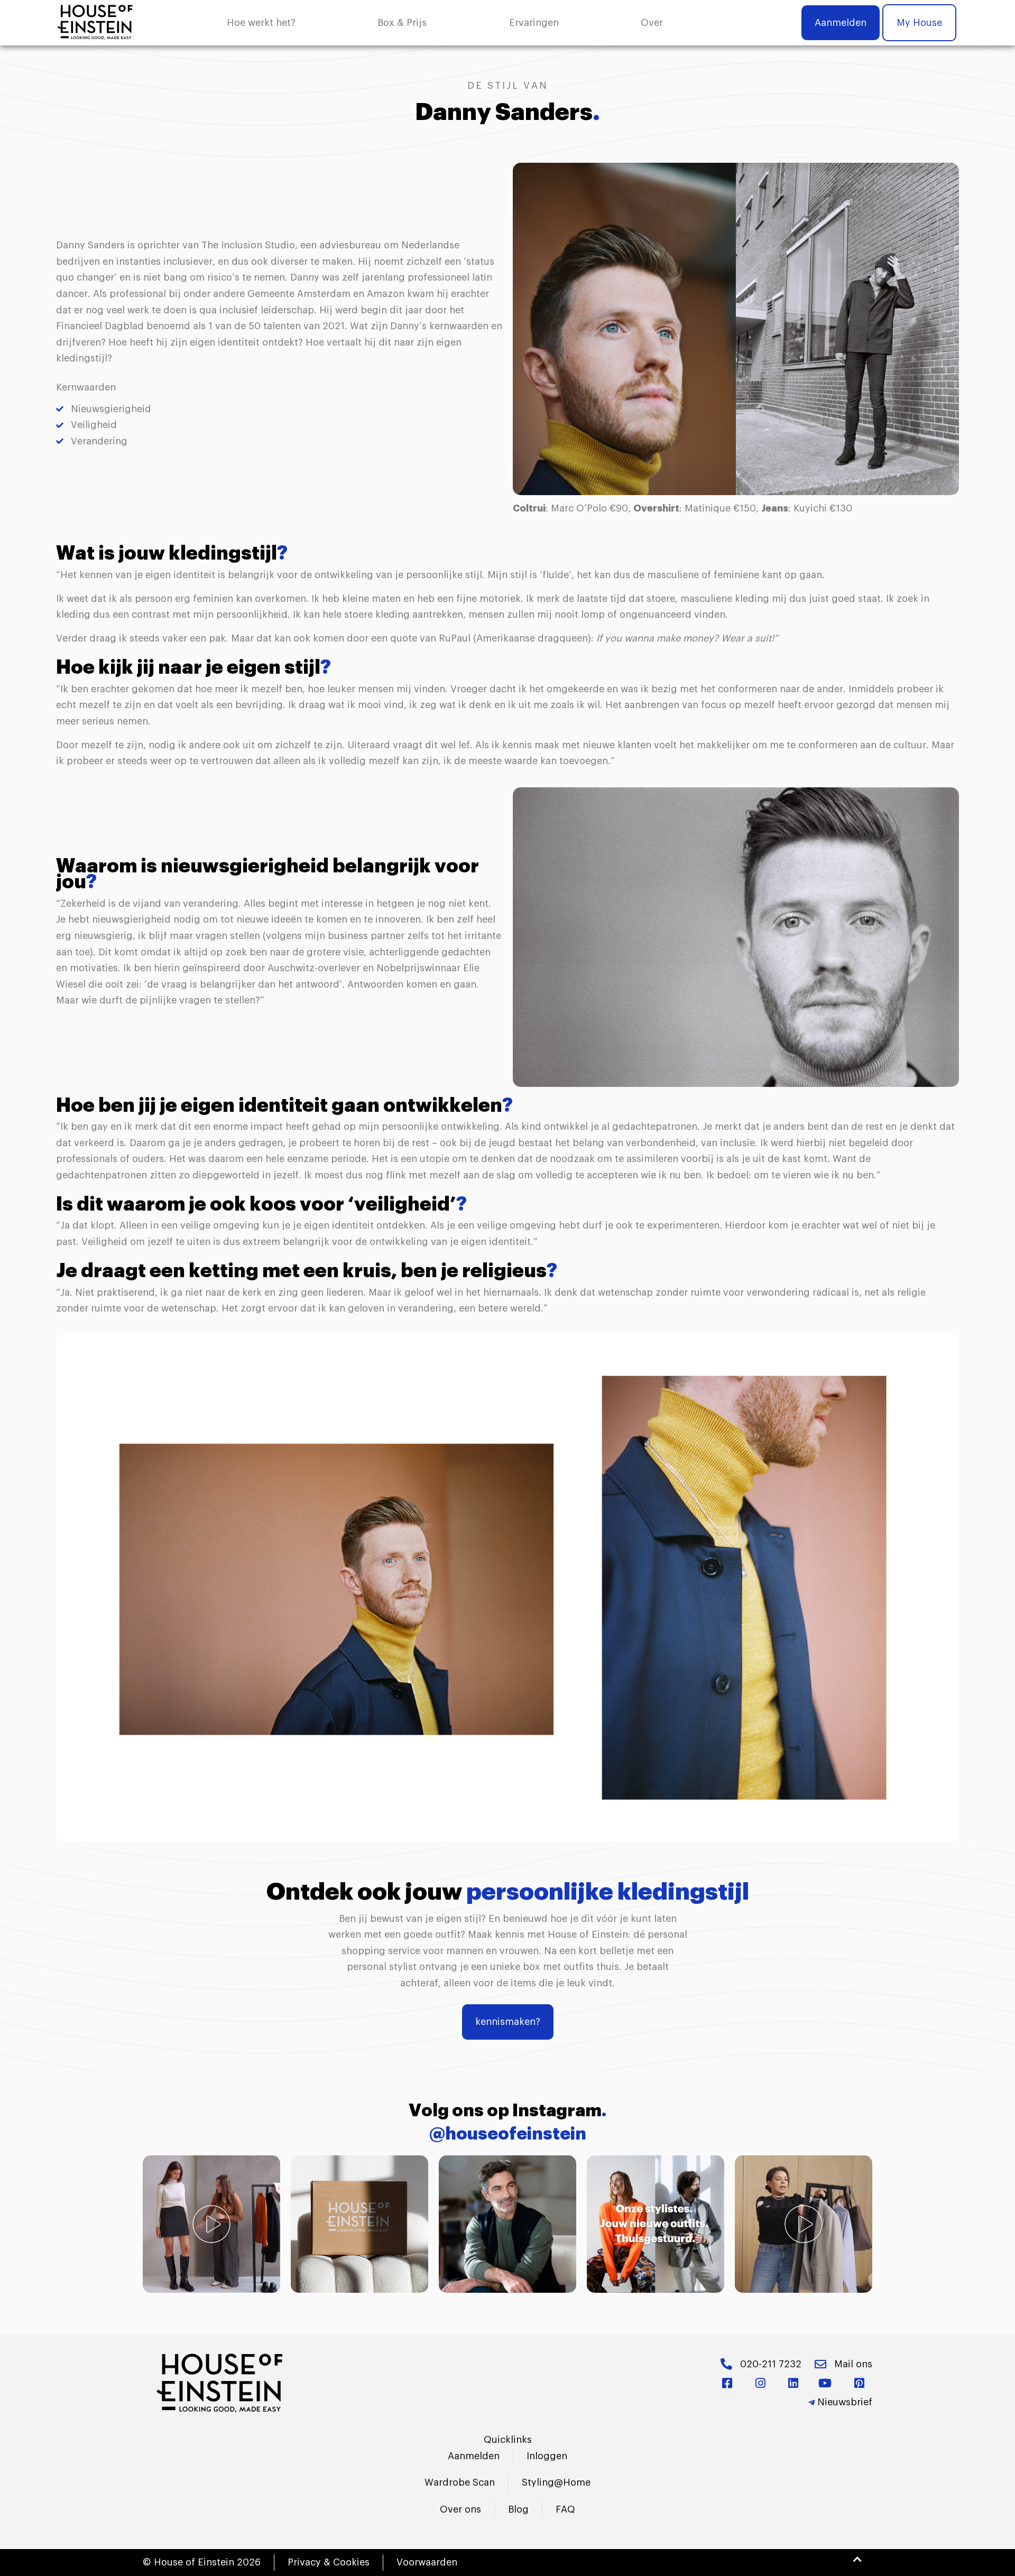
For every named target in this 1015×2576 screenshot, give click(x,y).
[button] (652, 23)
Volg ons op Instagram (508, 2111)
